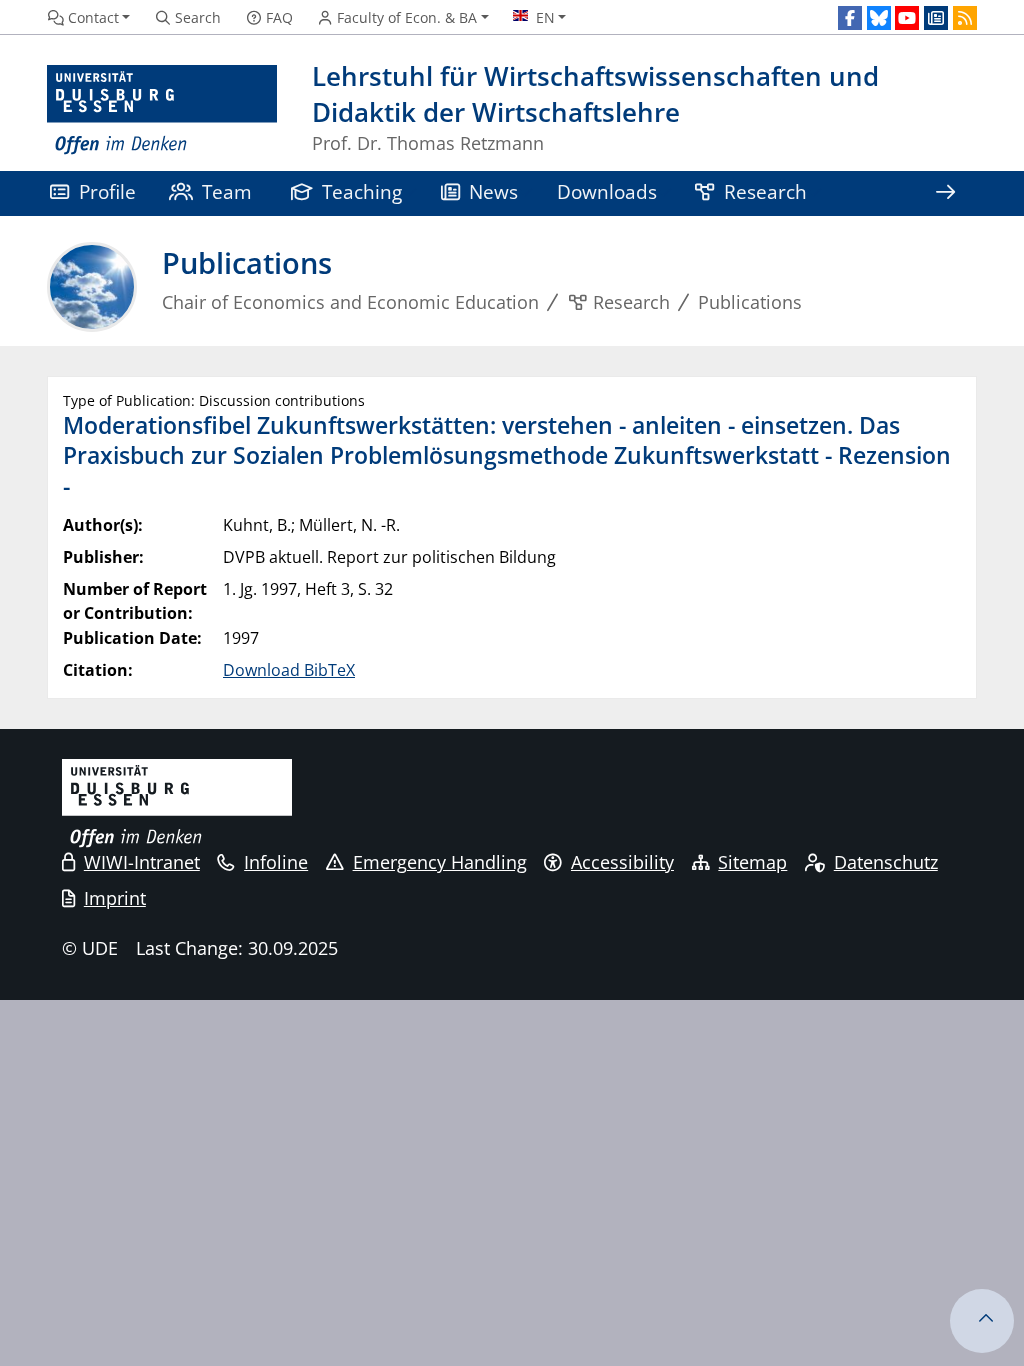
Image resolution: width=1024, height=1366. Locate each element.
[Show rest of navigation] (945, 193)
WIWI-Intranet (142, 862)
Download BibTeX (289, 670)
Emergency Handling (440, 862)
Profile (107, 191)
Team (227, 191)
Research (765, 191)
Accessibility (622, 862)
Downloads (607, 191)
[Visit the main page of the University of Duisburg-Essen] (162, 110)
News (493, 191)
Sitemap (752, 862)
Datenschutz (886, 862)
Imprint (115, 898)
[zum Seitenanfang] (982, 1321)
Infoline (276, 862)
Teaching (362, 191)
